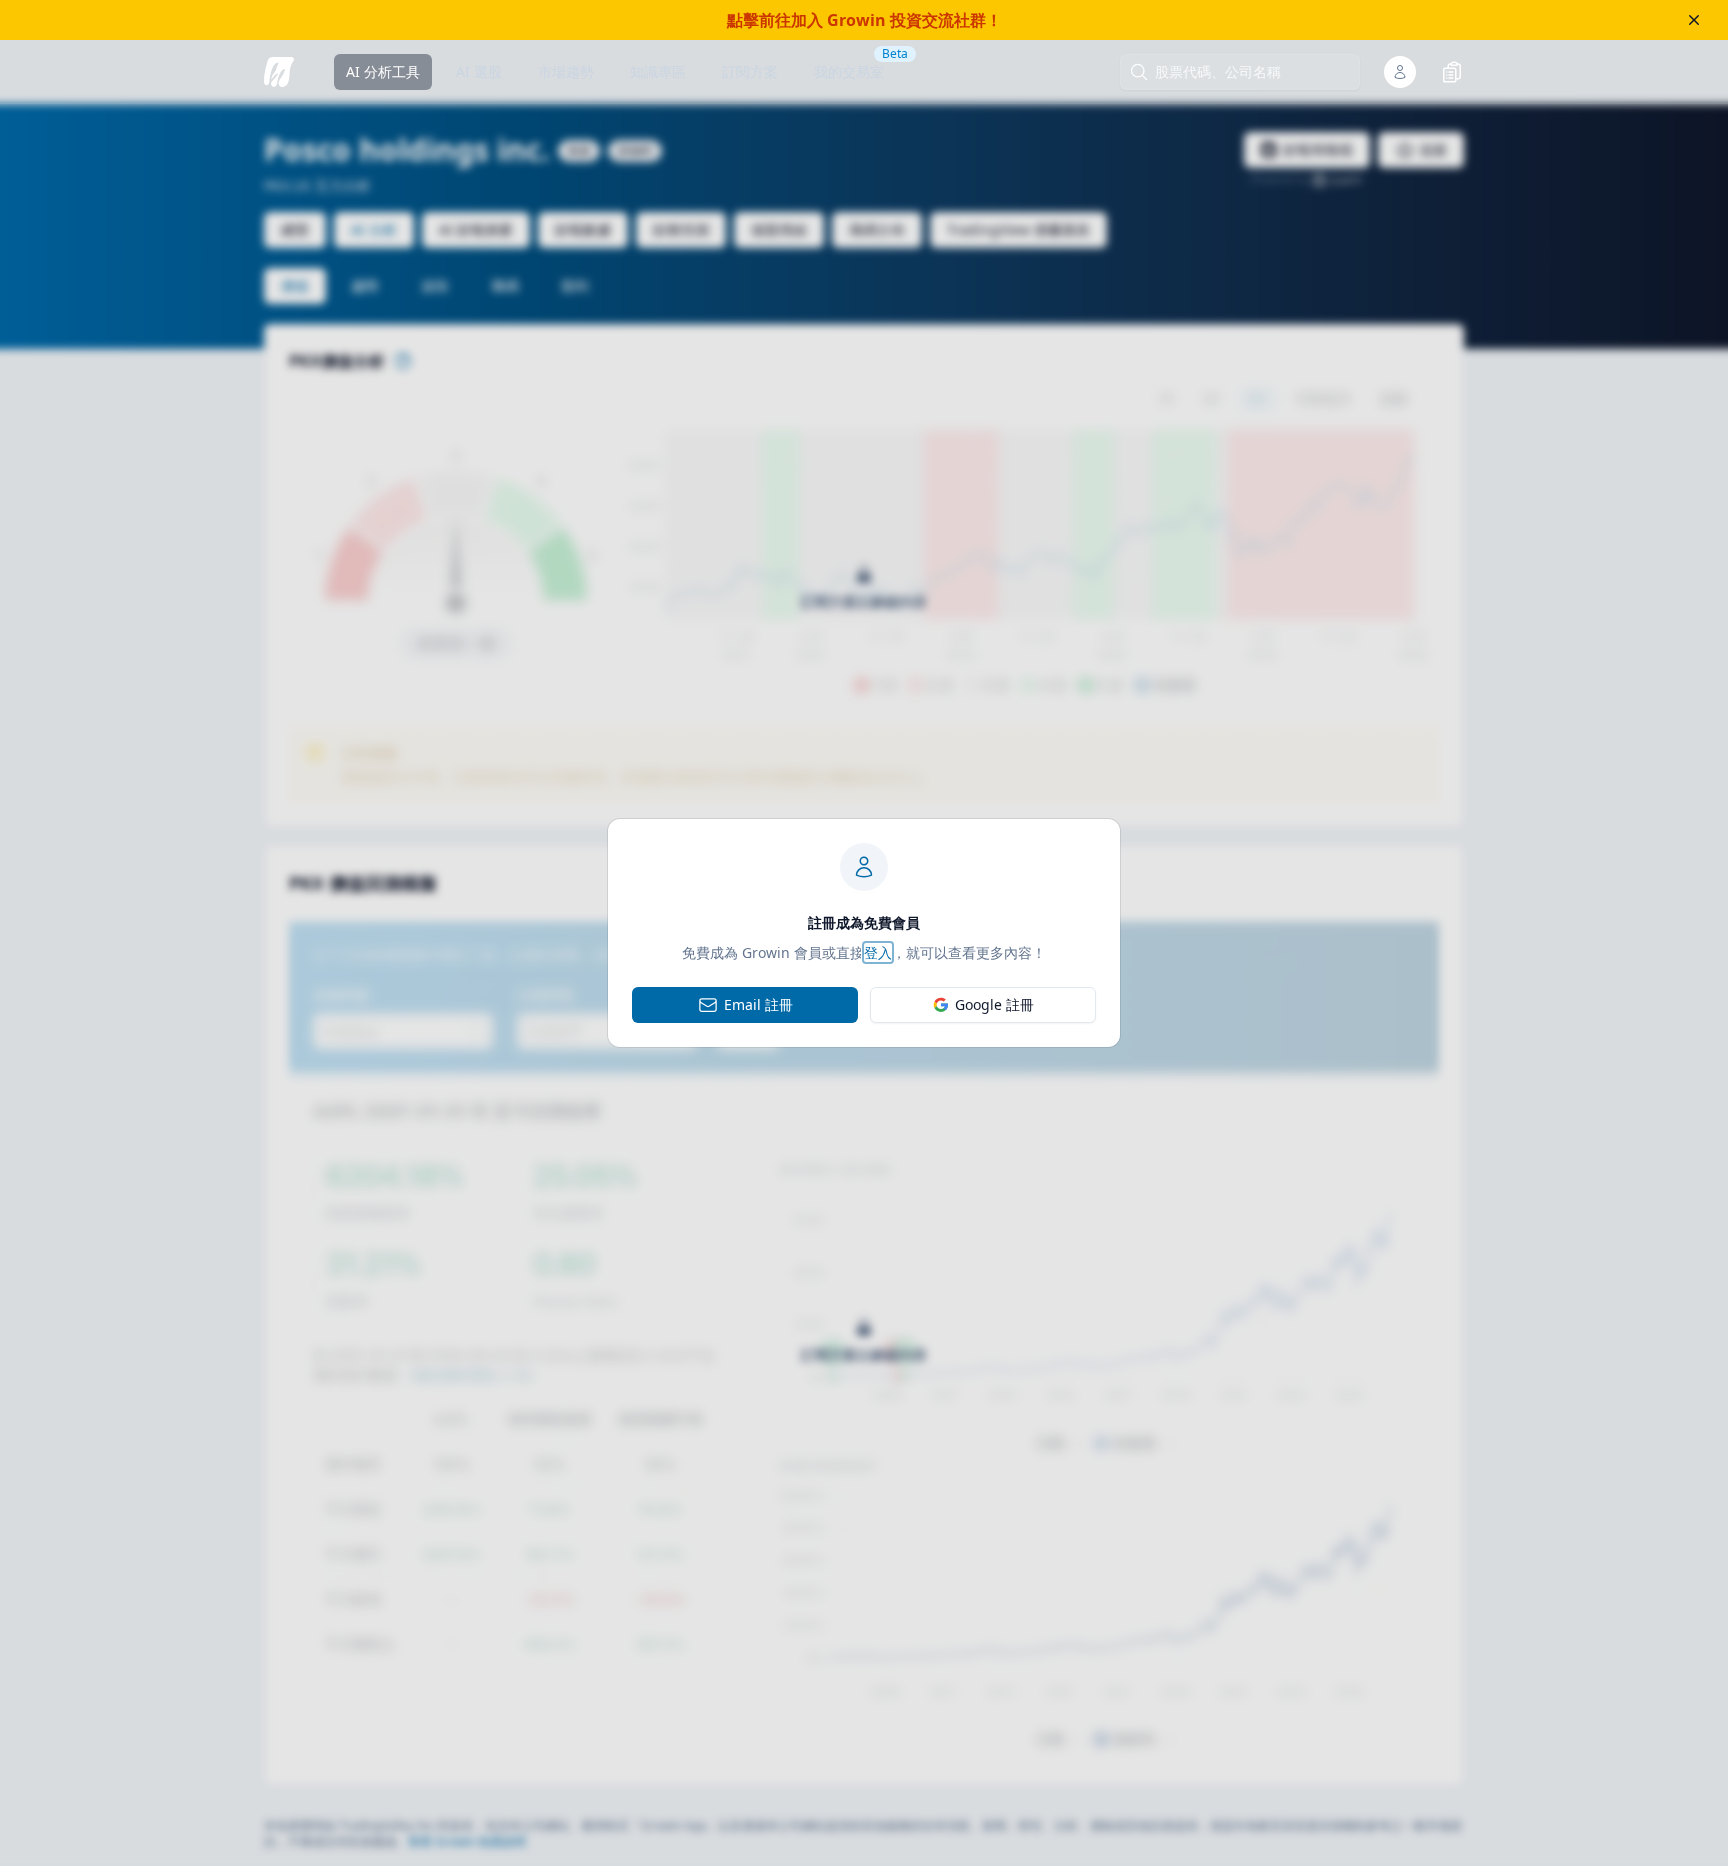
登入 (878, 952)
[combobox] (1250, 72)
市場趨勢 (566, 71)
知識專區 (658, 71)
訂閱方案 (750, 71)
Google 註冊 (994, 1004)
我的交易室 (849, 71)
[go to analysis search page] (279, 72)
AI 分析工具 (383, 71)
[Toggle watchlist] (1452, 72)
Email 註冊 (758, 1004)
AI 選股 (479, 71)
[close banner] (1694, 20)
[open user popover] (1400, 72)
